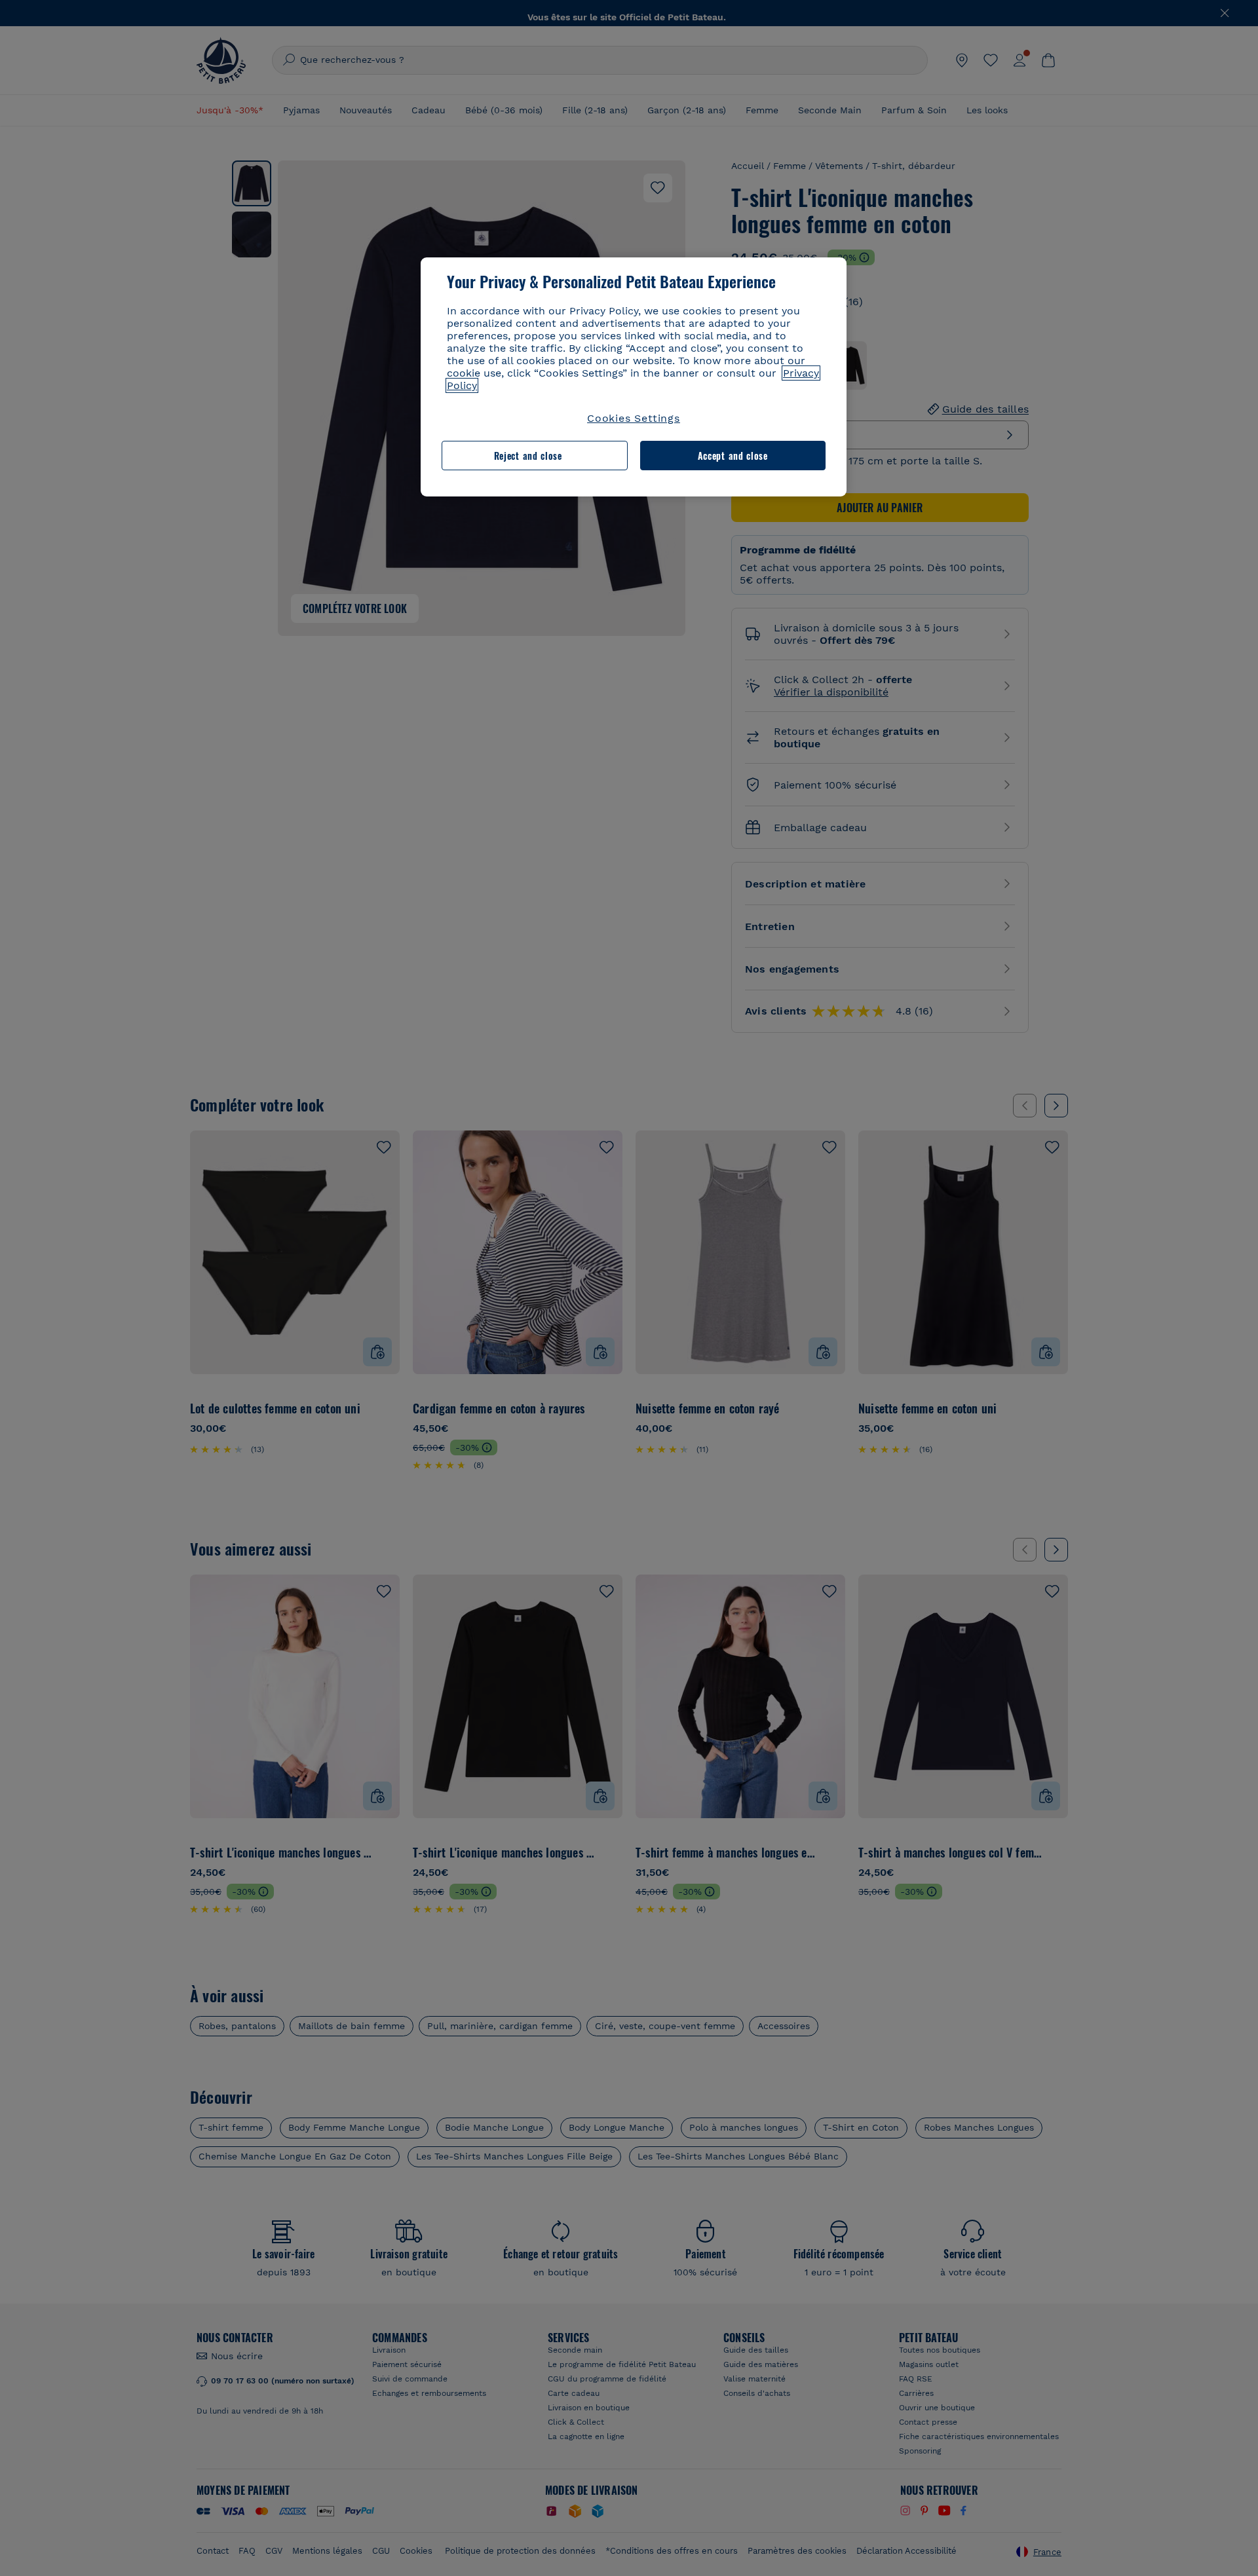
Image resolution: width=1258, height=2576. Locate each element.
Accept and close (733, 456)
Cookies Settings (634, 418)
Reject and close (528, 456)
